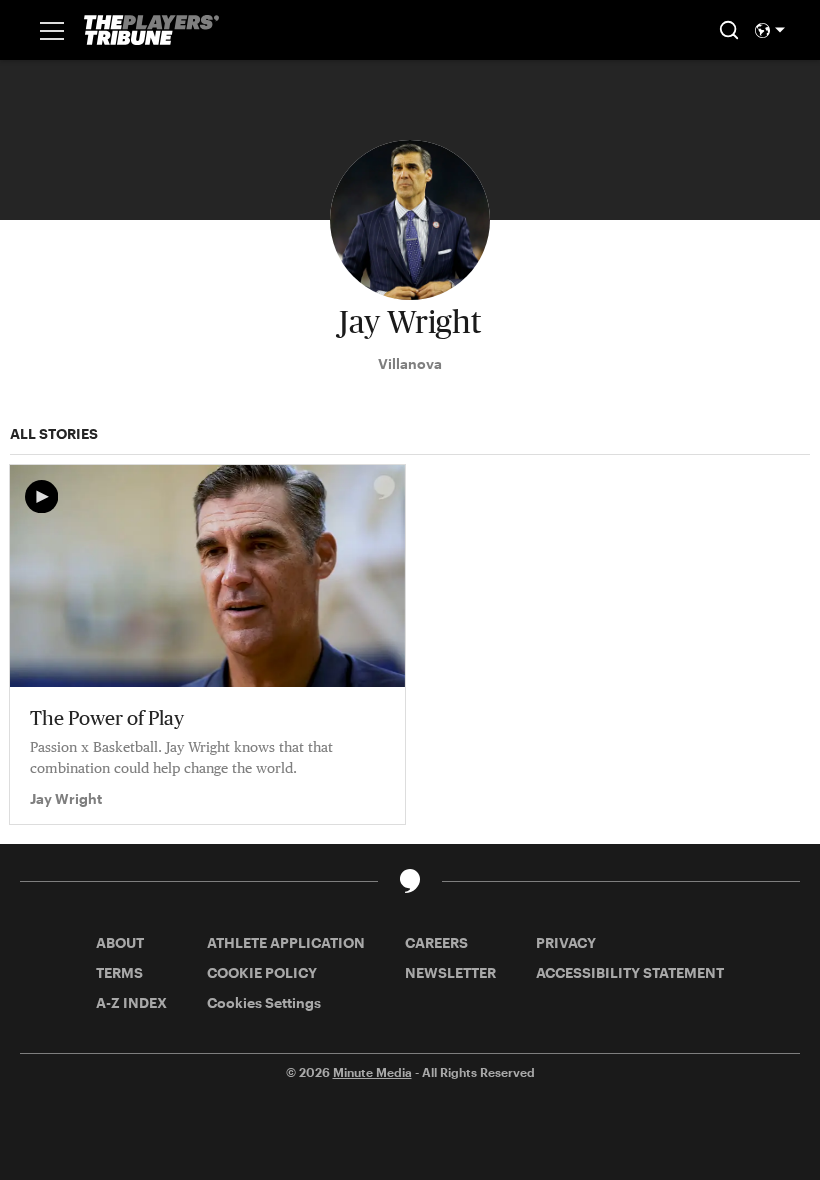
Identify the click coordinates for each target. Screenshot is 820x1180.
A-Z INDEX (131, 1002)
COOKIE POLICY (262, 972)
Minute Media (372, 1072)
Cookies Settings (264, 1002)
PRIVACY (566, 942)
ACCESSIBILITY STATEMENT (630, 972)
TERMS (119, 972)
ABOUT (120, 942)
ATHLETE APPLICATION (286, 942)
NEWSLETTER (450, 972)
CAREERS (436, 942)
